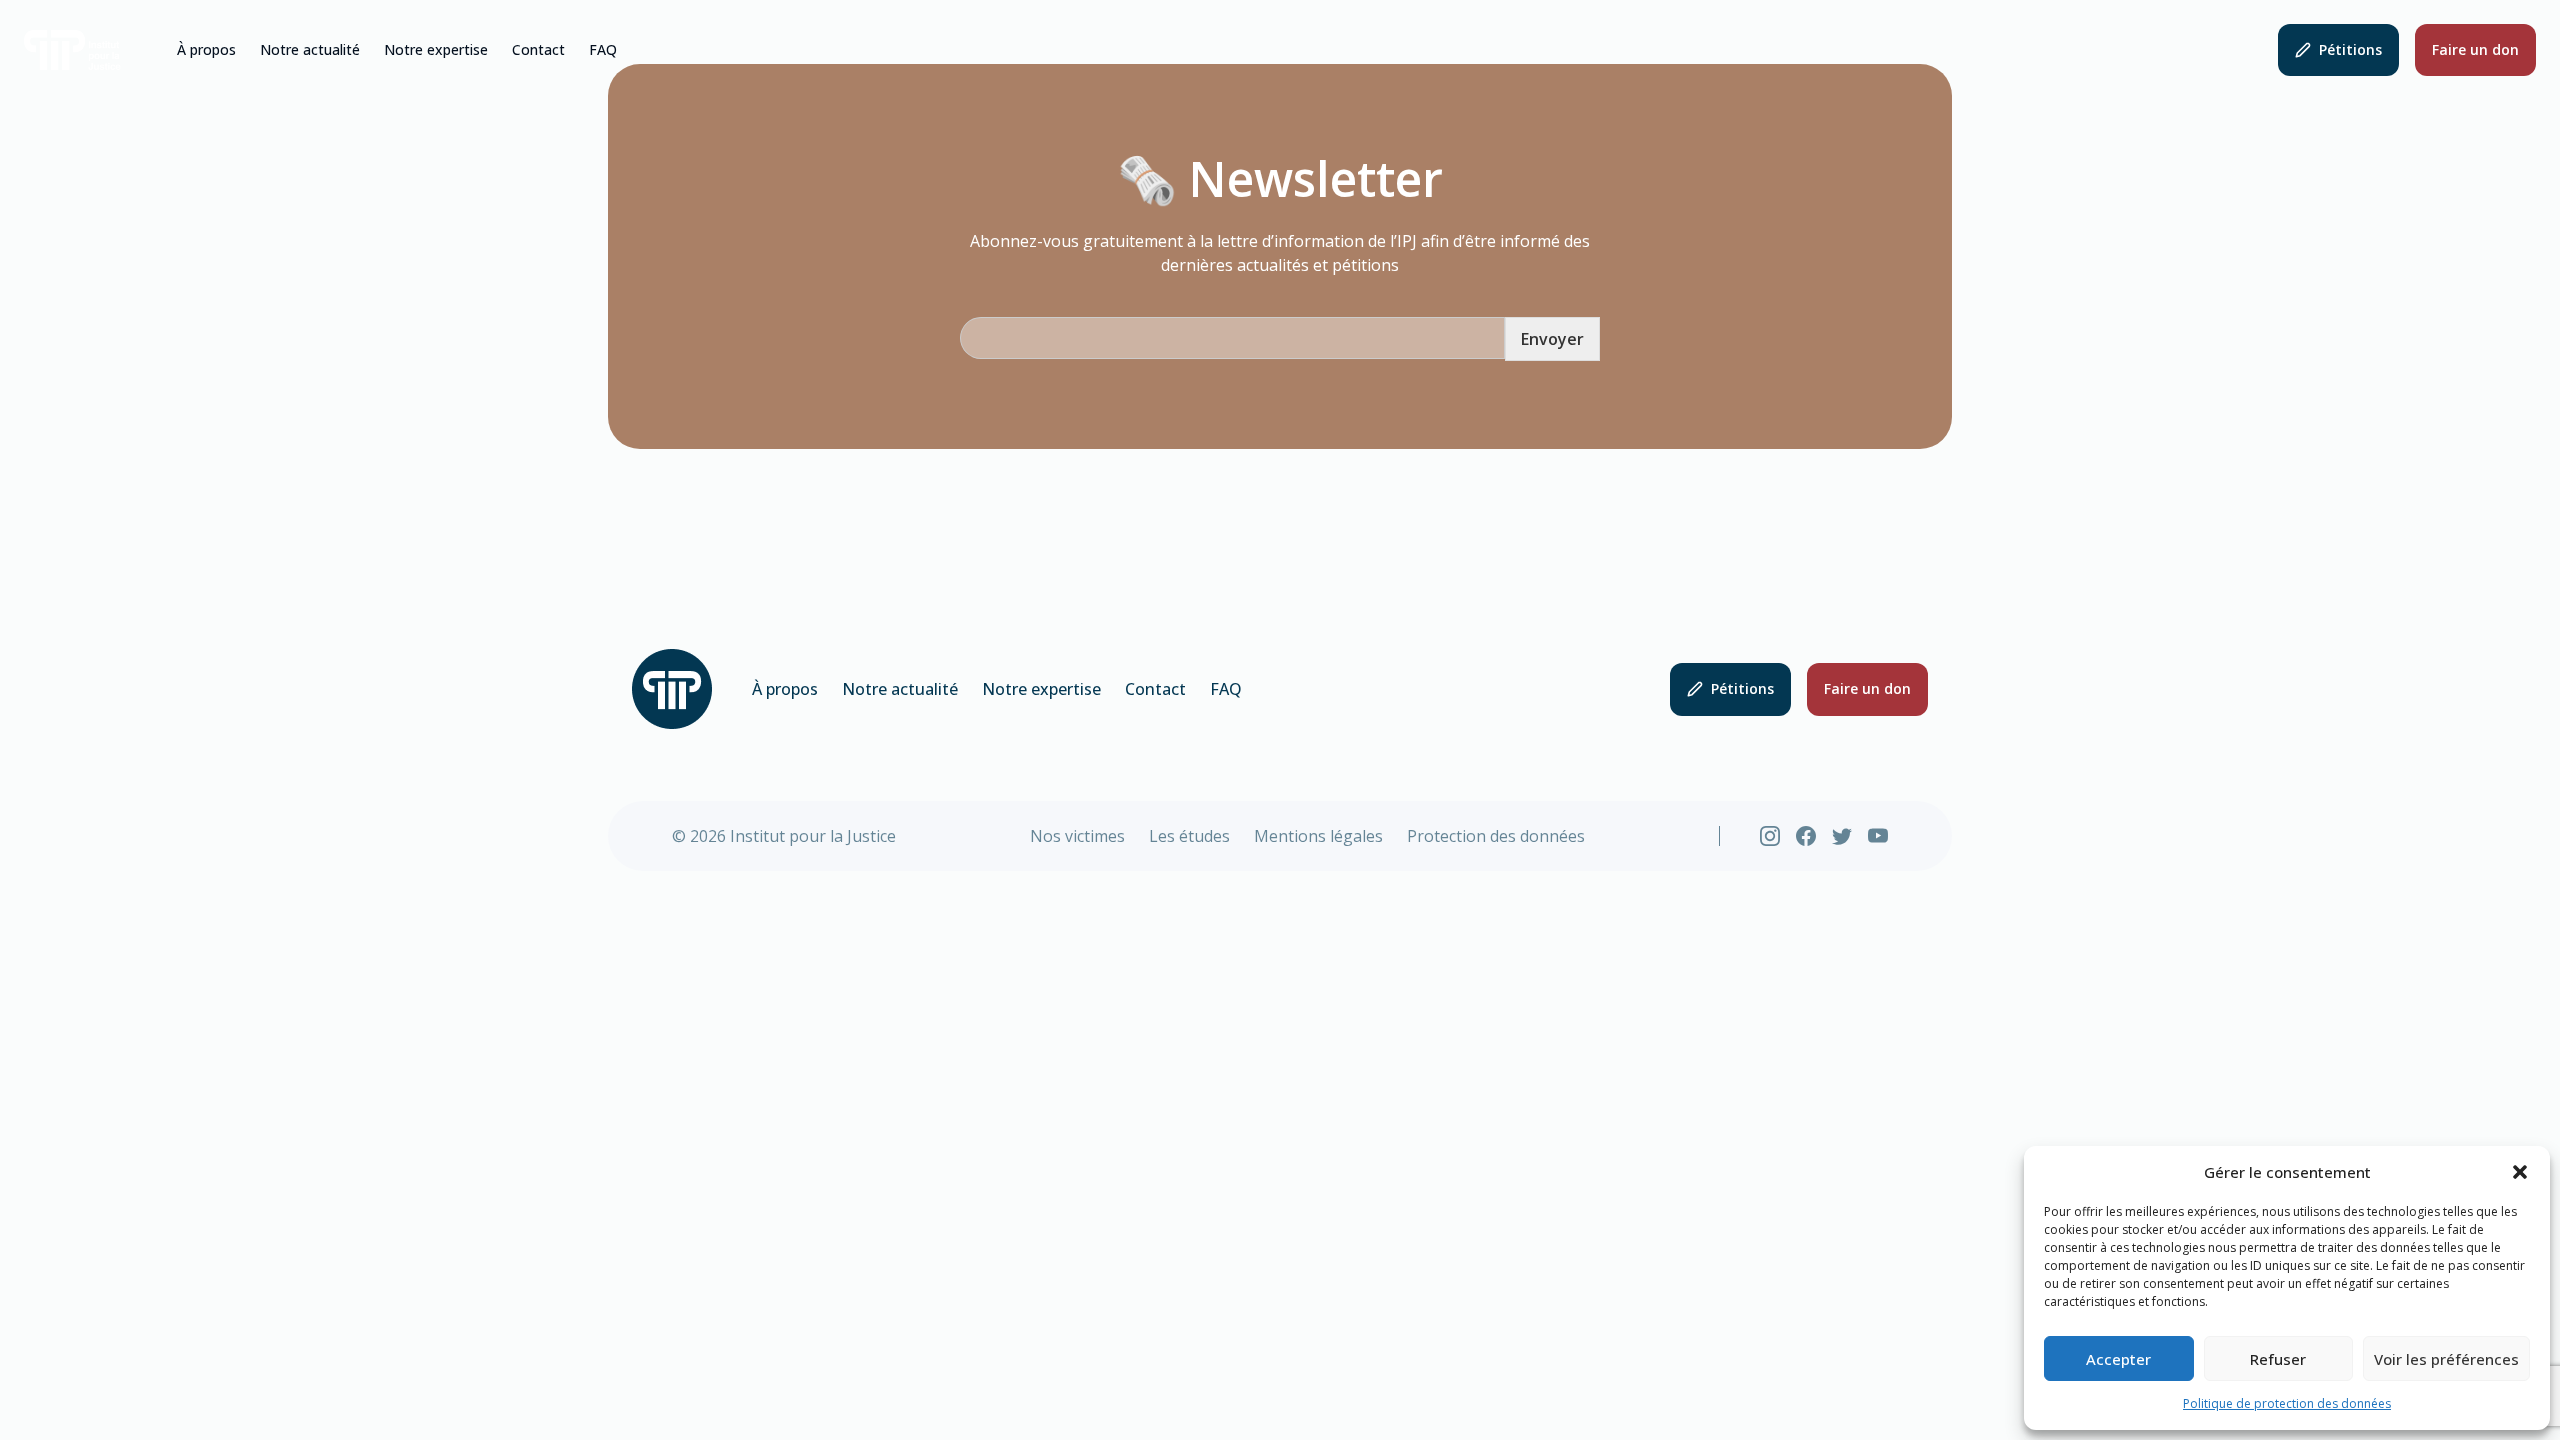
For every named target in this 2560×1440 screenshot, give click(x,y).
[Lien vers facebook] (1806, 836)
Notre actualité (310, 50)
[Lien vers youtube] (1878, 836)
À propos (206, 50)
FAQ (603, 50)
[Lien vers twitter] (1842, 836)
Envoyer (1552, 339)
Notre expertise (436, 50)
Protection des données (1496, 836)
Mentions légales (1318, 836)
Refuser (2278, 1359)
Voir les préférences (2446, 1359)
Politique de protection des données (2287, 1403)
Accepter (2118, 1359)
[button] (2520, 1172)
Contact (538, 50)
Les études (1189, 836)
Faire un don (2475, 49)
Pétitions (2350, 49)
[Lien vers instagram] (1770, 836)
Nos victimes (1077, 836)
